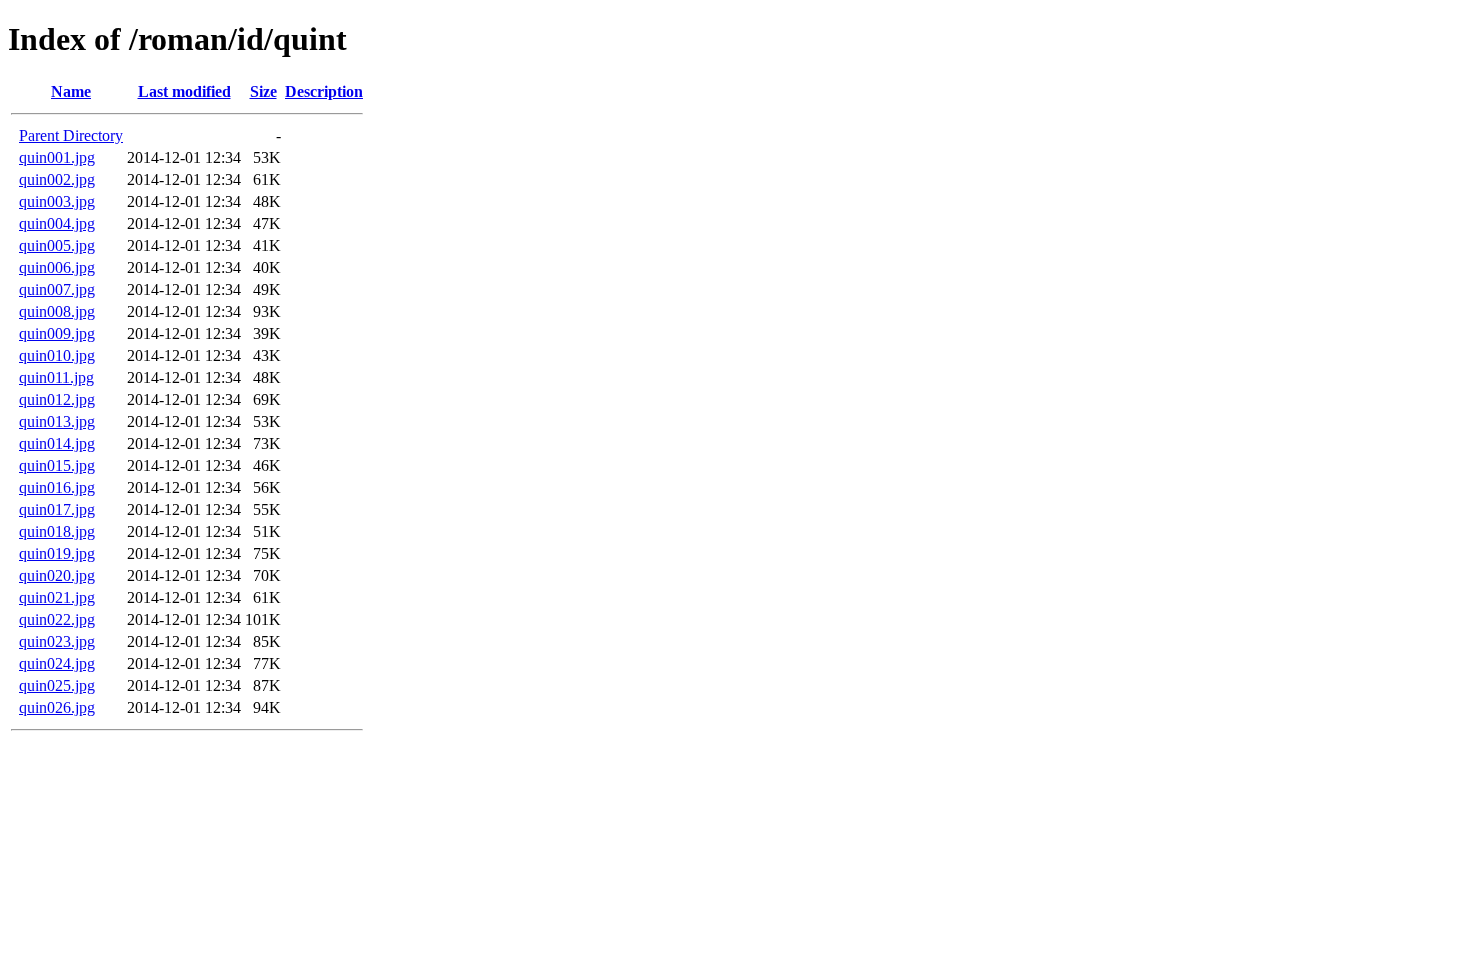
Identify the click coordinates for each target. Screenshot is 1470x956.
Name (71, 91)
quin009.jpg (57, 333)
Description (324, 91)
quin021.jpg (57, 597)
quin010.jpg (57, 355)
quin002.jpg (57, 179)
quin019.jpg (57, 553)
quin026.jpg (57, 707)
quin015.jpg (57, 465)
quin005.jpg (57, 245)
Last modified (184, 91)
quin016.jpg (57, 487)
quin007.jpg (57, 289)
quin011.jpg (56, 377)
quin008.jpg (57, 311)
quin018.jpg (57, 531)
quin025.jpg (57, 685)
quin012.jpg (57, 399)
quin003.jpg (57, 201)
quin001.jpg (57, 157)
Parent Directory (71, 135)
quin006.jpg (57, 267)
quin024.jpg (57, 663)
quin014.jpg (57, 443)
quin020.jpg (57, 575)
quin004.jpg (57, 223)
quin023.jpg (57, 641)
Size (263, 91)
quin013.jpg (57, 421)
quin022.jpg (57, 619)
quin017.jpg (57, 509)
